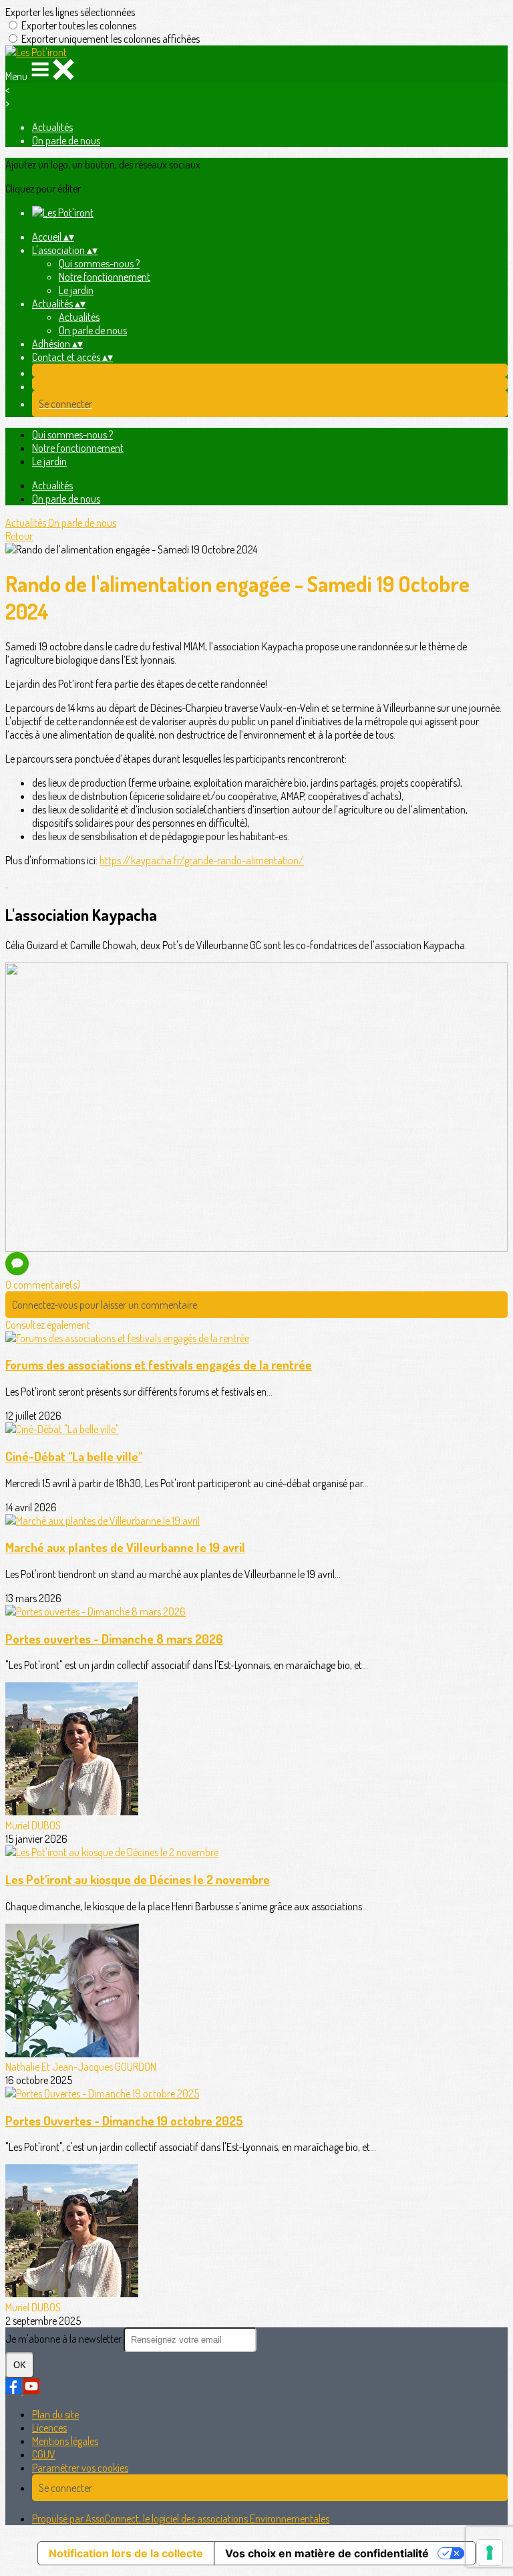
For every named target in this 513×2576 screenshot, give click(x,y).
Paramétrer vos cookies (80, 2468)
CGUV (44, 2454)
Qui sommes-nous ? (99, 263)
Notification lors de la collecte (126, 2553)
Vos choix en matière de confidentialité (327, 2553)
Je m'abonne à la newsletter (64, 2339)
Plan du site (55, 2414)
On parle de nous (66, 140)
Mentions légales (65, 2441)
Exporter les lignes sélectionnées (70, 12)
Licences (49, 2428)
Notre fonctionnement (105, 277)
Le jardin (76, 290)
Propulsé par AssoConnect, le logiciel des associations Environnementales (181, 2519)
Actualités (52, 127)
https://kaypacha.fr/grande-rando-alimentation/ (202, 860)
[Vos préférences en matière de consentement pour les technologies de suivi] (490, 2553)
